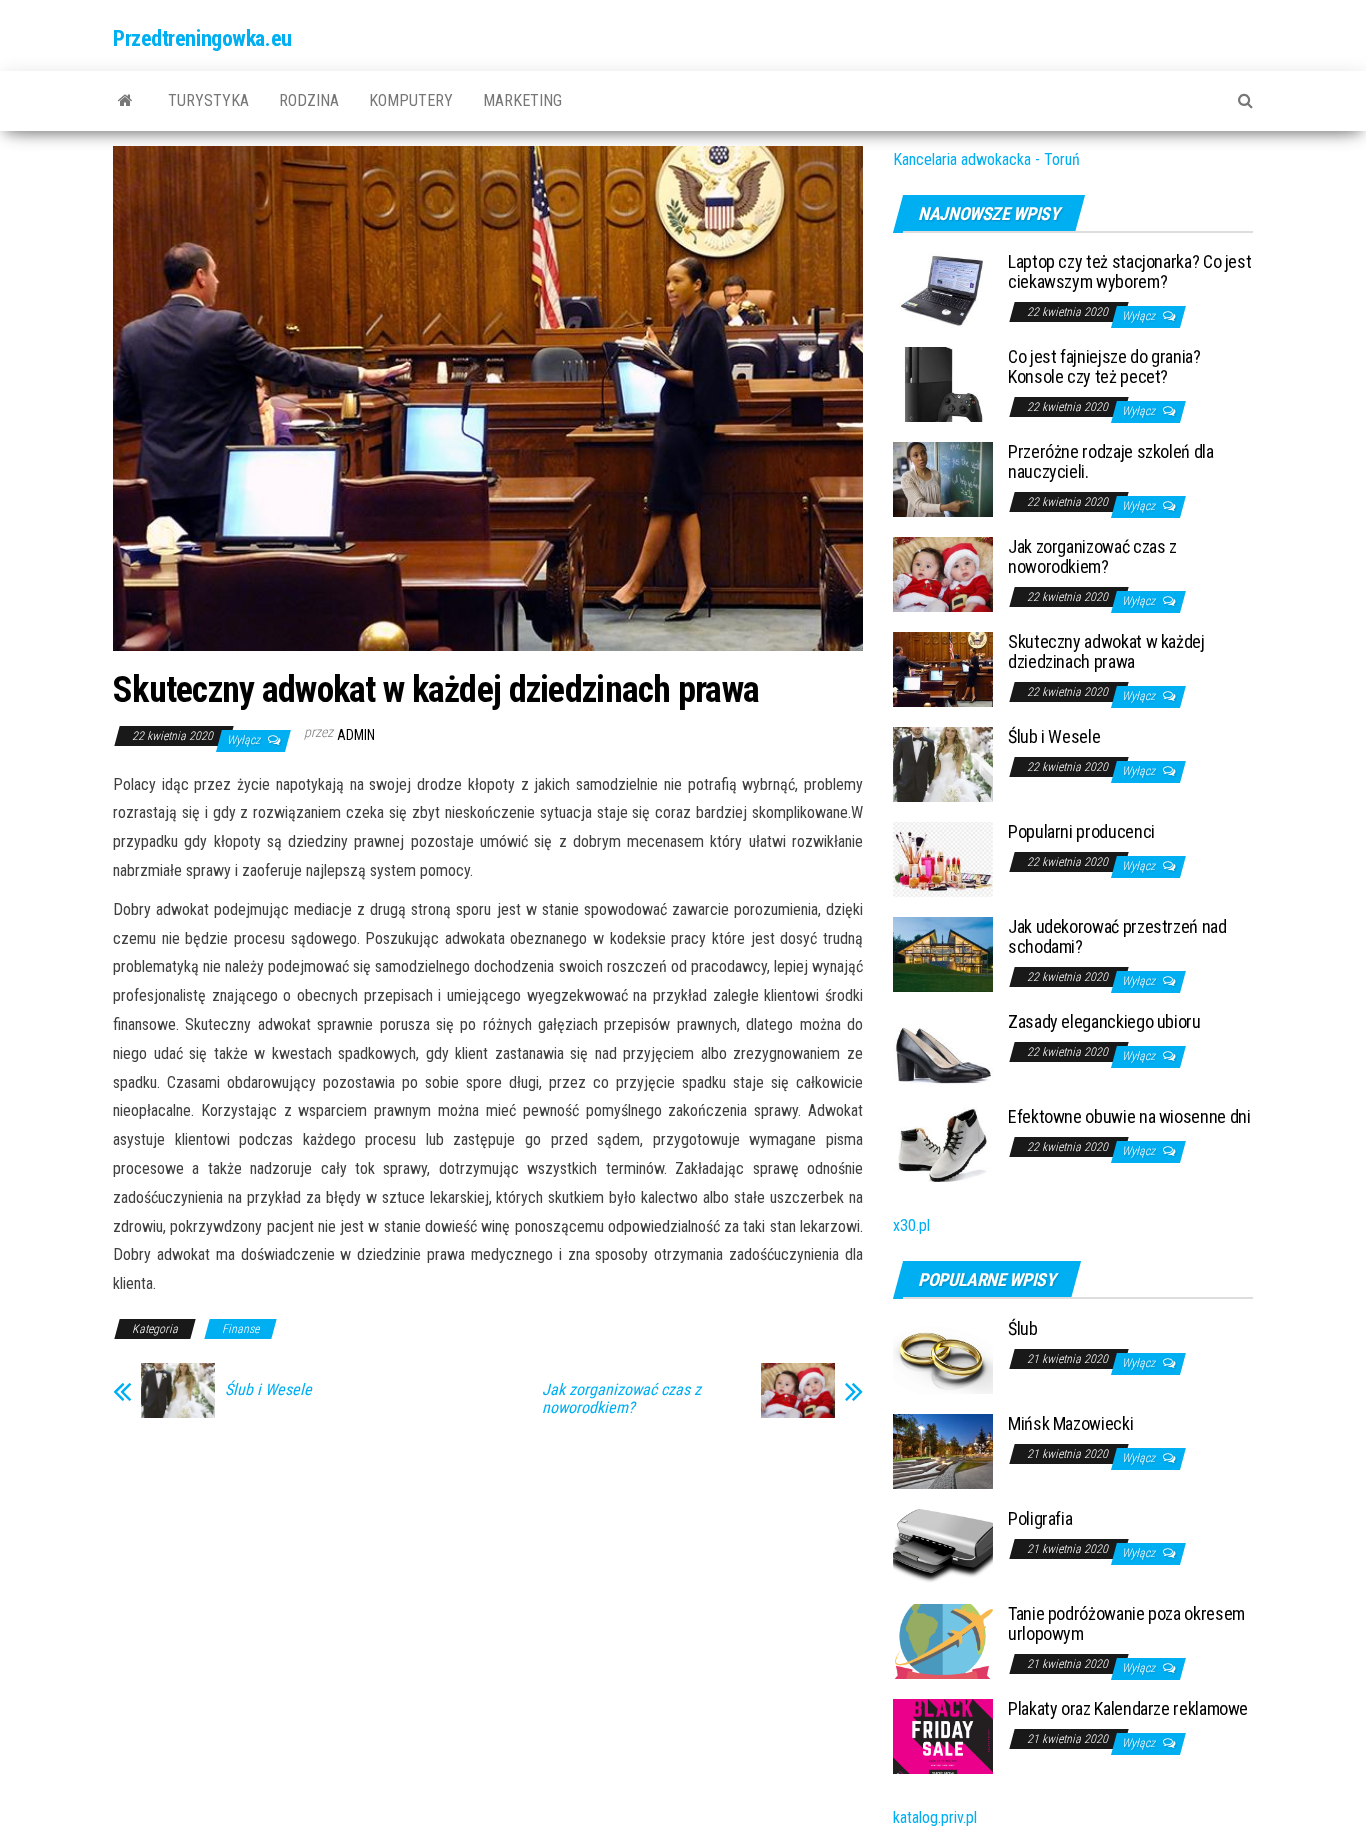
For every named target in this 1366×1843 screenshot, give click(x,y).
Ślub (1023, 1328)
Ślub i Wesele (268, 1390)
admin (356, 735)
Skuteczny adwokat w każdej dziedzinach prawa (1106, 651)
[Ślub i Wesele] (943, 763)
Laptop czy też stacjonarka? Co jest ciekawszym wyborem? (1129, 271)
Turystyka (208, 100)
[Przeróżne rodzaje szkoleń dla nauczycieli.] (943, 478)
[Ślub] (943, 1355)
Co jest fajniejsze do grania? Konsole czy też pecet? (1104, 366)
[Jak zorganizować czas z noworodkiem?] (943, 573)
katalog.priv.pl (935, 1817)
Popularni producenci (1081, 831)
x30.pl (911, 1225)
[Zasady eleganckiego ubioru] (943, 1048)
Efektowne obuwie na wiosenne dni (1129, 1116)
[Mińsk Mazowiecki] (943, 1450)
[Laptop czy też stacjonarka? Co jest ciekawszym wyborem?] (943, 288)
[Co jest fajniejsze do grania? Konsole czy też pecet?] (943, 383)
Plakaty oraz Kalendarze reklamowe (1128, 1708)
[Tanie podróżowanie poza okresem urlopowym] (943, 1640)
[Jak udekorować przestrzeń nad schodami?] (943, 953)
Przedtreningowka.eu (202, 38)
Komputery (411, 100)
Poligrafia (1040, 1518)
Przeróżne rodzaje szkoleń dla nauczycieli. (1111, 461)
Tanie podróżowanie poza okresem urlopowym (1126, 1623)
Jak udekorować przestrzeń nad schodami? (1117, 936)
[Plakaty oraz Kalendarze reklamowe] (943, 1735)
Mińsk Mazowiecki (1070, 1423)
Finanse (240, 1329)
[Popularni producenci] (943, 858)
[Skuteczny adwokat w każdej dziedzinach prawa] (943, 668)
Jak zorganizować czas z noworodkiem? (621, 1399)
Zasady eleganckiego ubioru (1104, 1021)
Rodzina (309, 100)
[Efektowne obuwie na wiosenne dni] (943, 1143)
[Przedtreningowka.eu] (125, 101)
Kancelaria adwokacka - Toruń (986, 159)
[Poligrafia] (943, 1545)
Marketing (522, 100)
